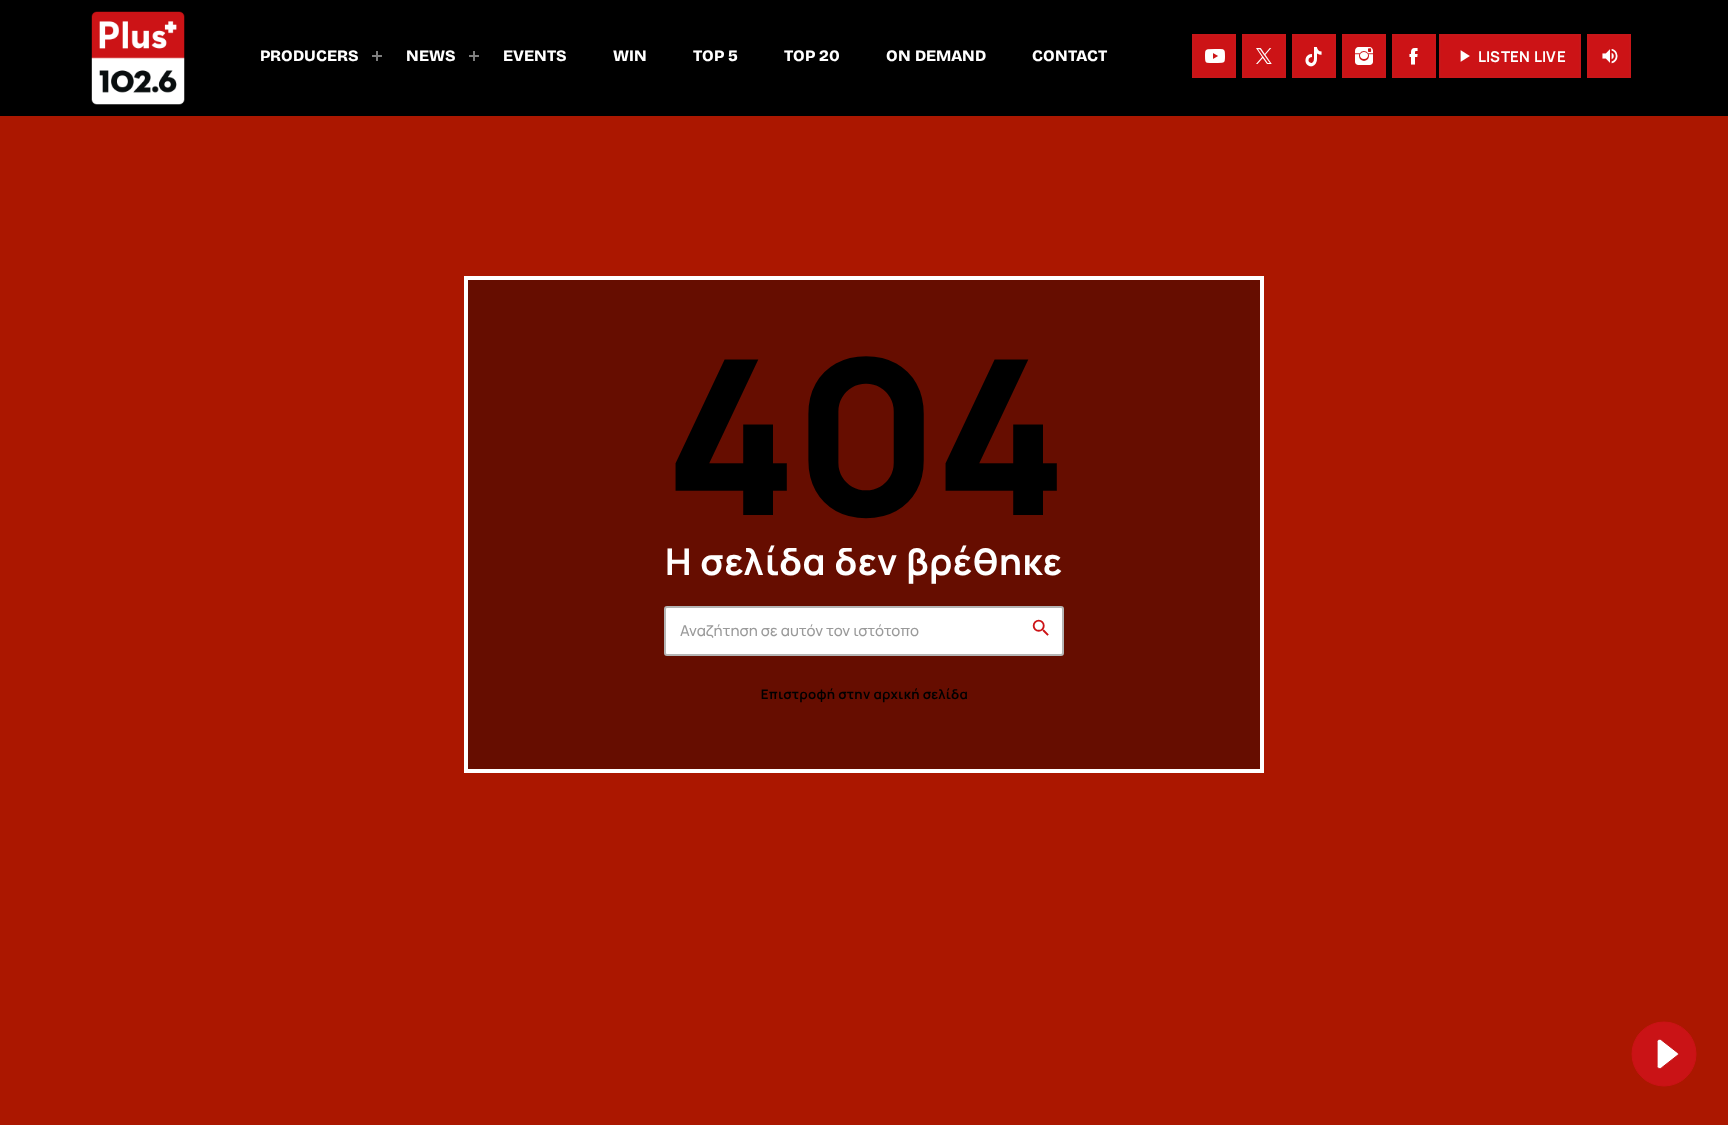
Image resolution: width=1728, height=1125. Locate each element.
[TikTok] (1314, 56)
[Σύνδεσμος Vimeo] (138, 56)
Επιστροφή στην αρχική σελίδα (864, 694)
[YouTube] (1214, 56)
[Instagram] (1364, 56)
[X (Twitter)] (1264, 56)
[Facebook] (1414, 56)
